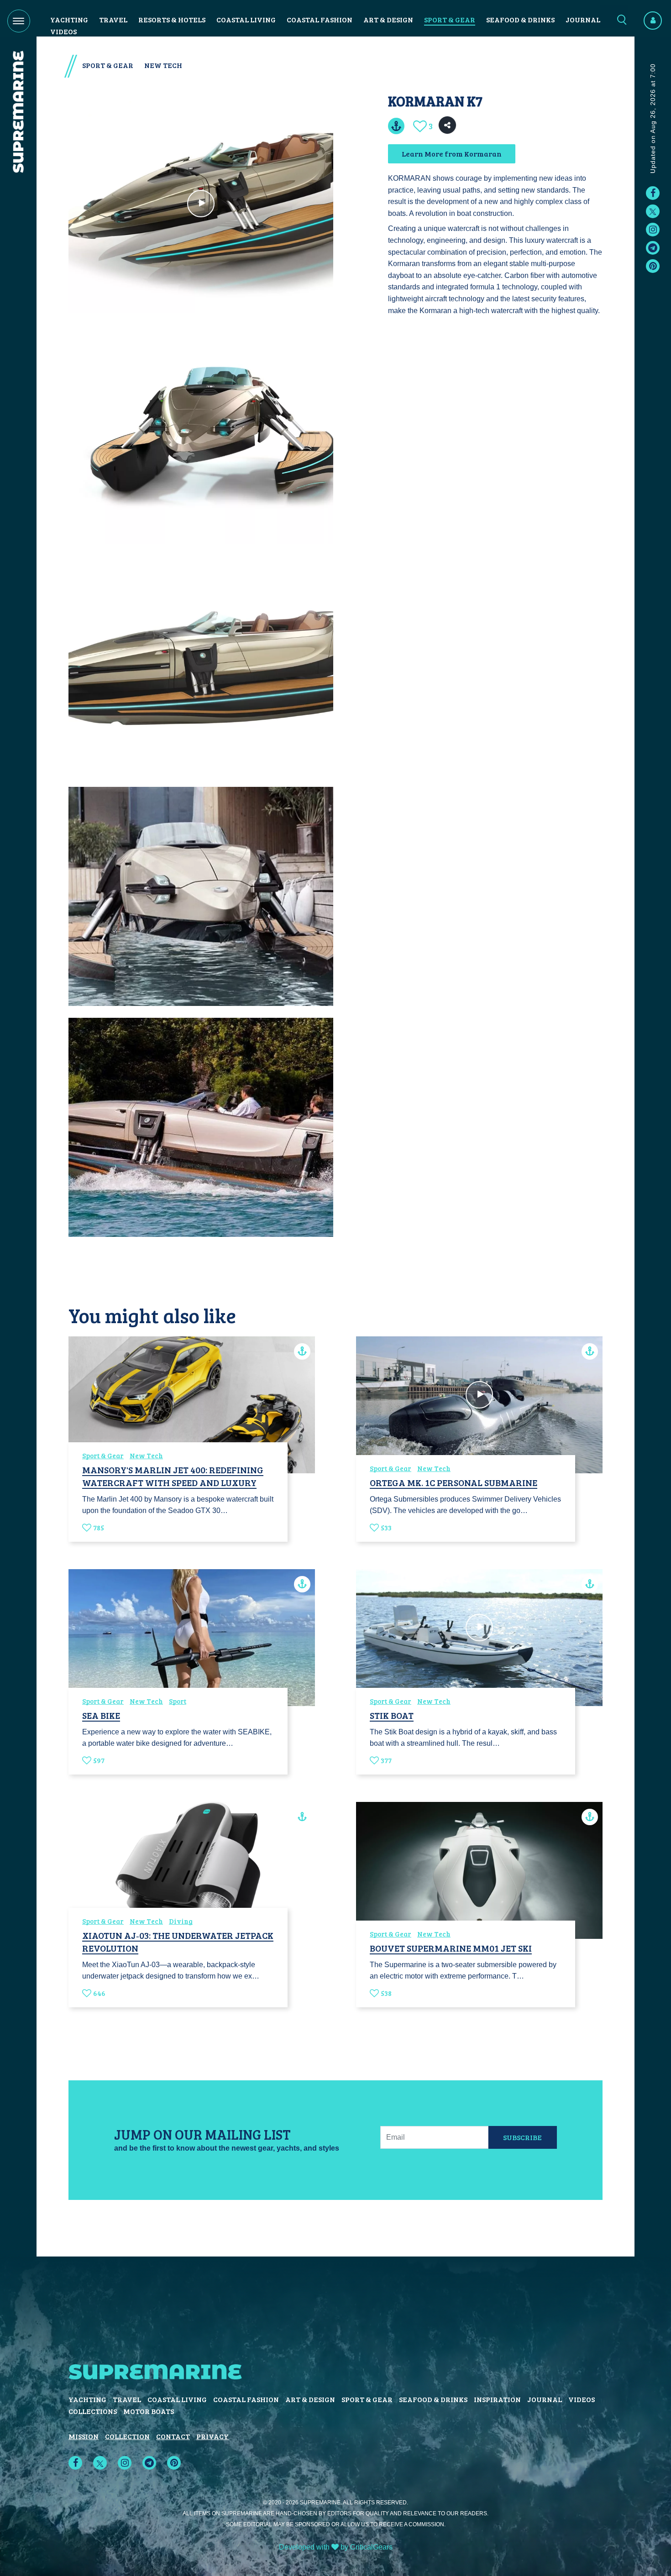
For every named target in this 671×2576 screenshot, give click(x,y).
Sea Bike (101, 1715)
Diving (181, 1921)
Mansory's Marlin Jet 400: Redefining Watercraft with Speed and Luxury (173, 1476)
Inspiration (497, 2399)
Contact (173, 2436)
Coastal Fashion (320, 19)
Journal (583, 19)
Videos (63, 31)
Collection (127, 2436)
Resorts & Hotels (172, 19)
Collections (93, 2411)
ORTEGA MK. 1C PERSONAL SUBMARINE (453, 1482)
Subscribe (522, 2137)
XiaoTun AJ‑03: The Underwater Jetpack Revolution (178, 1942)
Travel (113, 19)
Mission (84, 2436)
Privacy (212, 2436)
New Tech (163, 65)
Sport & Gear (450, 19)
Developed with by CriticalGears (336, 2547)
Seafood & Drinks (520, 19)
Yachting (69, 19)
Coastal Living (246, 19)
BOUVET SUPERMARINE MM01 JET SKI (451, 1948)
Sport (178, 1701)
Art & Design (388, 19)
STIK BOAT (392, 1715)
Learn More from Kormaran (452, 154)
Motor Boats (149, 2411)
